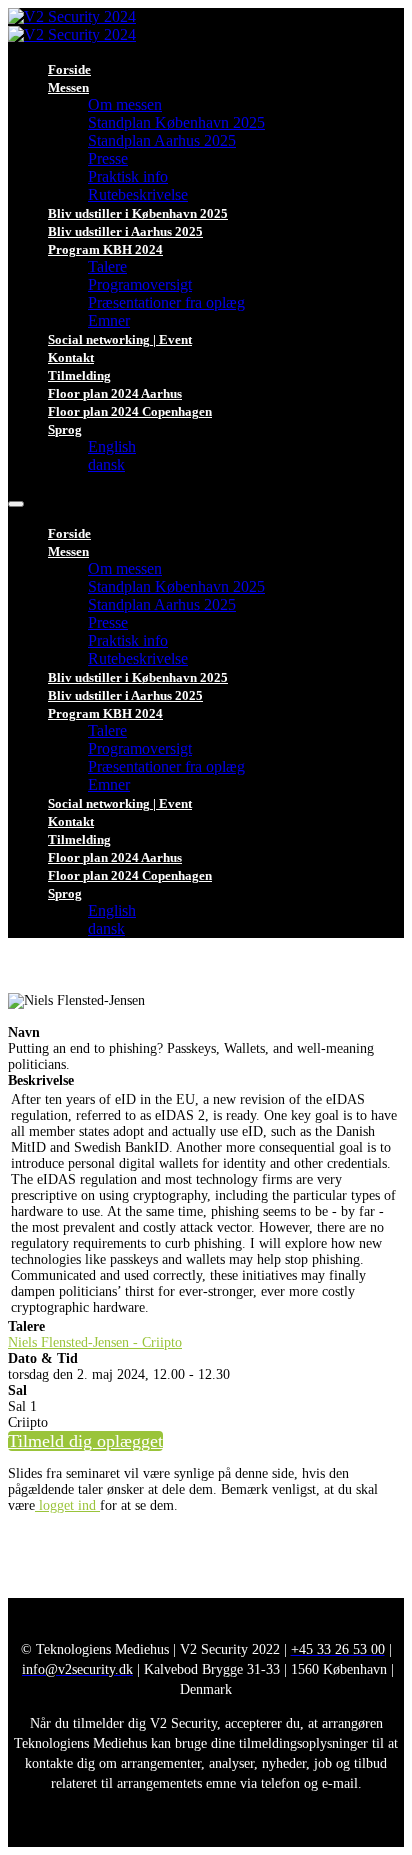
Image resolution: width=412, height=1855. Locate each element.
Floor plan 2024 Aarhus (115, 393)
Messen (68, 87)
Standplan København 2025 (176, 122)
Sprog (65, 429)
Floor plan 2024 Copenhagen (130, 411)
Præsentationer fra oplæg (166, 302)
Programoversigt (140, 284)
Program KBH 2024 (105, 249)
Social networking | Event (120, 339)
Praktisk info (128, 176)
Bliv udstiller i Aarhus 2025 (125, 231)
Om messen (125, 104)
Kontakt (71, 357)
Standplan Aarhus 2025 (162, 140)
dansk (106, 464)
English (112, 446)
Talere (107, 266)
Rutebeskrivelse (138, 194)
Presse (108, 158)
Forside (69, 69)
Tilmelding (79, 375)
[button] (85, 1441)
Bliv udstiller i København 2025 (138, 213)
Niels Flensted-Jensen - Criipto (95, 1342)
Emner (109, 320)
